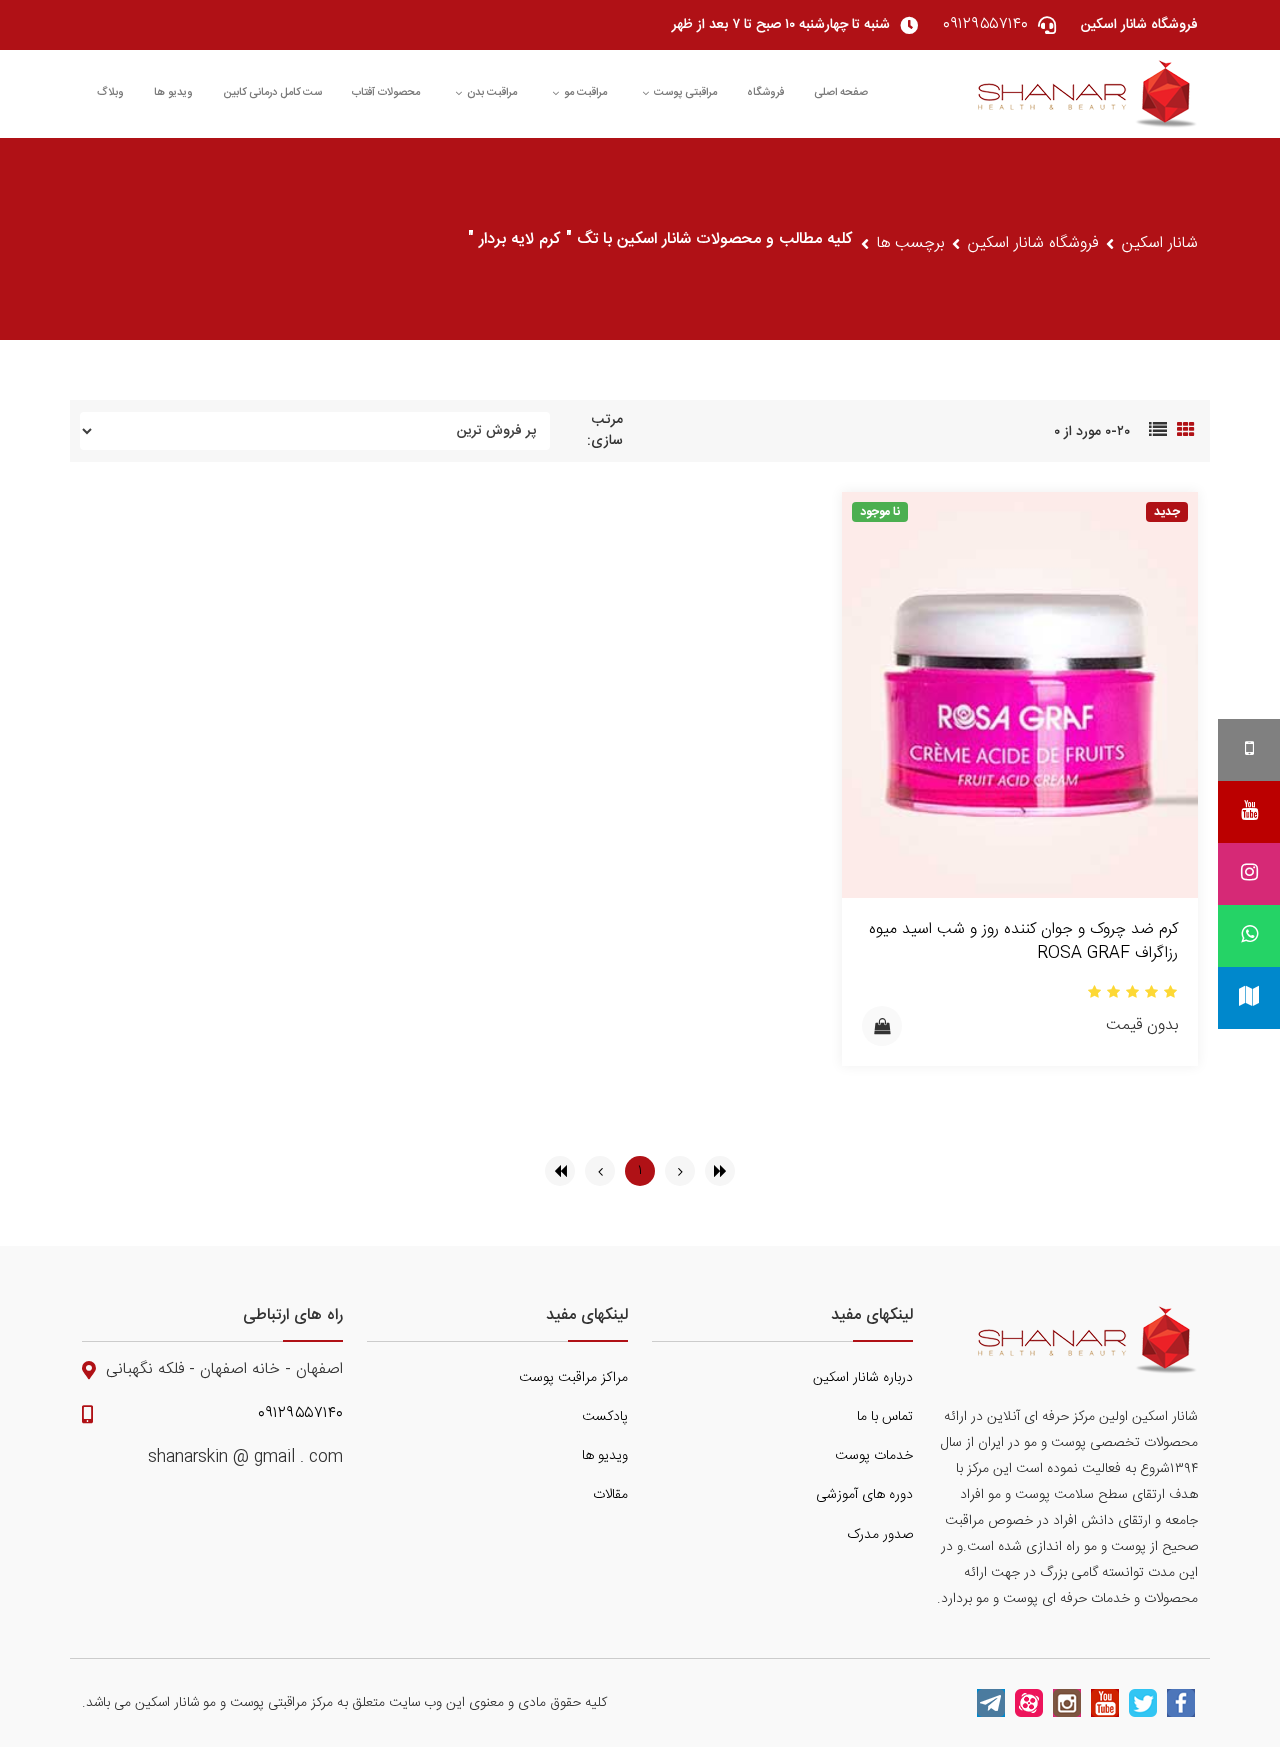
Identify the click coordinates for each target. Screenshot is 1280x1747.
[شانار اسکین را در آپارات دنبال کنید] (1029, 1703)
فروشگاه (765, 93)
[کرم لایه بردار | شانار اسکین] (1088, 94)
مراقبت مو (585, 93)
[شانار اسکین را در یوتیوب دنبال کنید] (1105, 1703)
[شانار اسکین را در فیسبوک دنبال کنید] (1181, 1703)
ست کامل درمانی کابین (272, 93)
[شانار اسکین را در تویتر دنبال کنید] (1143, 1703)
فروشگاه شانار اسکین (1033, 244)
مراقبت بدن (492, 93)
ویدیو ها (173, 93)
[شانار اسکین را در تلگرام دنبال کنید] (991, 1703)
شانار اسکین (1160, 244)
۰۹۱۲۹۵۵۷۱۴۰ (300, 1414)
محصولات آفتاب (386, 93)
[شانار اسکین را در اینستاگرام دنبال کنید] (1067, 1703)
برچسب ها (910, 244)
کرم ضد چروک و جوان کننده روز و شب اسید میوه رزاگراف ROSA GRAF (1023, 941)
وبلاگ (110, 93)
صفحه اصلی (841, 93)
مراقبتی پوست (685, 93)
